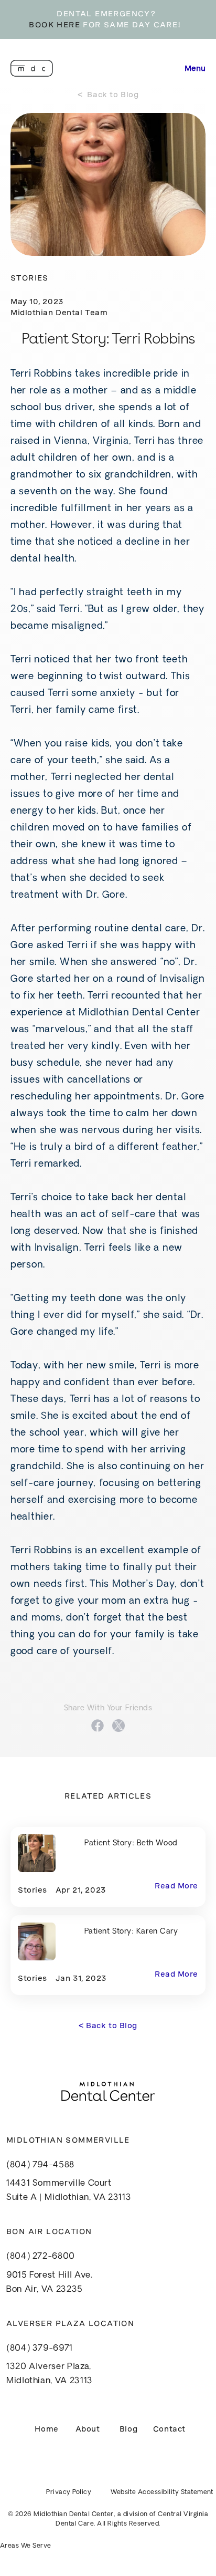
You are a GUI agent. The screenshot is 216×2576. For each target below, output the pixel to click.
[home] (32, 68)
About (88, 2429)
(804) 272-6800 (41, 2257)
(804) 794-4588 (40, 2165)
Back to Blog (108, 2026)
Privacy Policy (69, 2492)
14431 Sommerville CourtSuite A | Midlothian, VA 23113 (69, 2191)
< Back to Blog (108, 95)
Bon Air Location (49, 2231)
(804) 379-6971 (40, 2349)
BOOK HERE (55, 25)
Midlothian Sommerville (68, 2140)
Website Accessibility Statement (162, 2492)
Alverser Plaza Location (70, 2323)
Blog (128, 2429)
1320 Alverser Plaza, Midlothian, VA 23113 (50, 2374)
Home (46, 2429)
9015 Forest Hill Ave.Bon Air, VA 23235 (49, 2283)
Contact (169, 2429)
